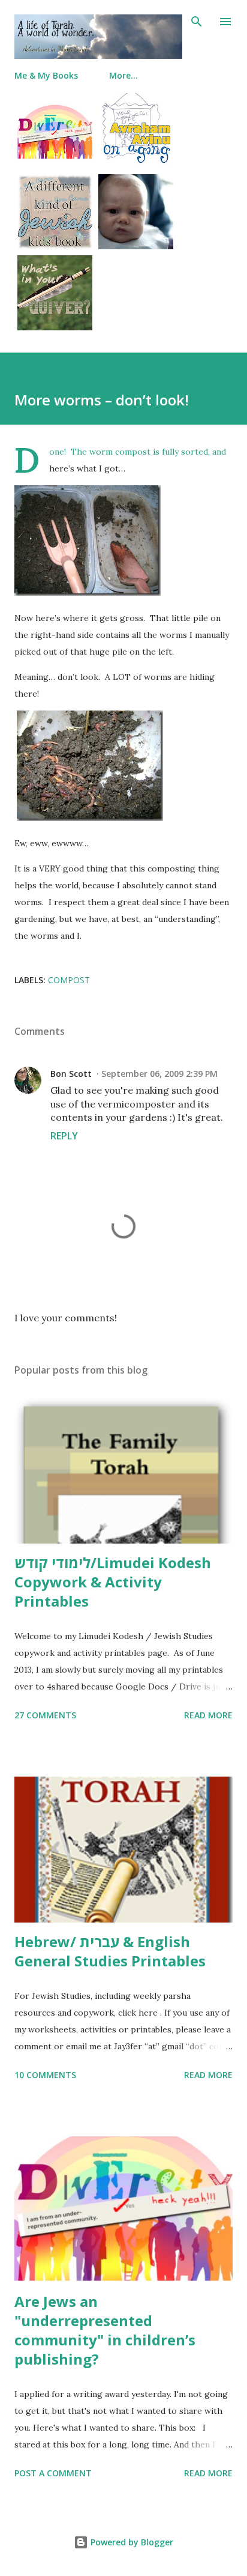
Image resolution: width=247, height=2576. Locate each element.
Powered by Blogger (131, 2542)
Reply (64, 1136)
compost (69, 980)
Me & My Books (46, 75)
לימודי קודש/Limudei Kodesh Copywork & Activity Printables (113, 1582)
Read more (208, 1715)
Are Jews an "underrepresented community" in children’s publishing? (105, 2330)
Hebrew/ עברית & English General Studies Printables (110, 1951)
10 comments (45, 2075)
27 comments (45, 1715)
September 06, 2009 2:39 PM (159, 1074)
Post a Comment (53, 2473)
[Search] (197, 22)
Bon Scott (71, 1074)
